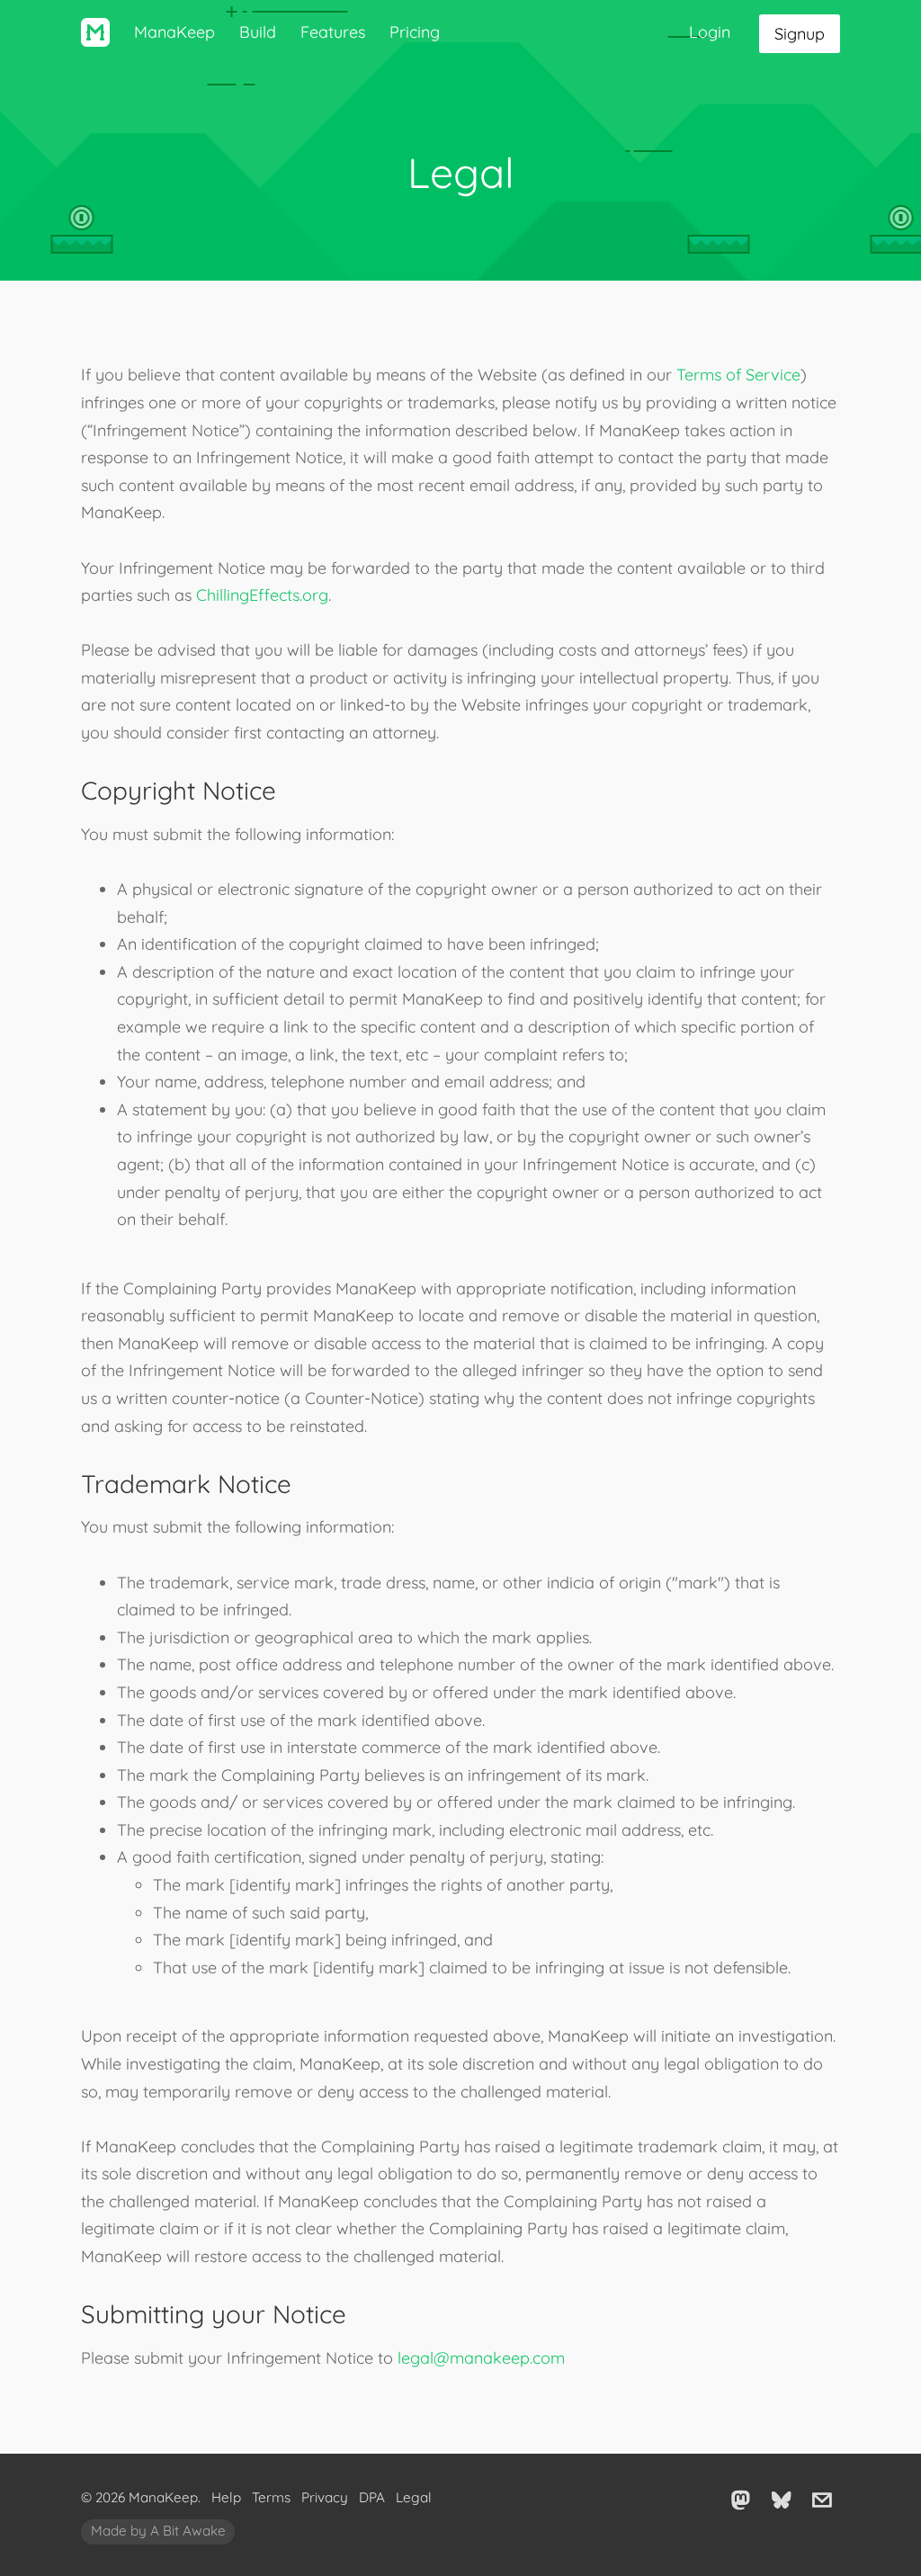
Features (333, 32)
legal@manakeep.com (481, 2358)
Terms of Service (738, 375)
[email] (822, 2499)
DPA (372, 2497)
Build (258, 32)
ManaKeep (174, 32)
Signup (800, 34)
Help (226, 2497)
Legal (414, 2497)
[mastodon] (741, 2499)
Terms (271, 2497)
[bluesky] (782, 2499)
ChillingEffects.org (262, 595)
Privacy (325, 2497)
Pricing (415, 32)
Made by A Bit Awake (158, 2531)
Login (710, 32)
